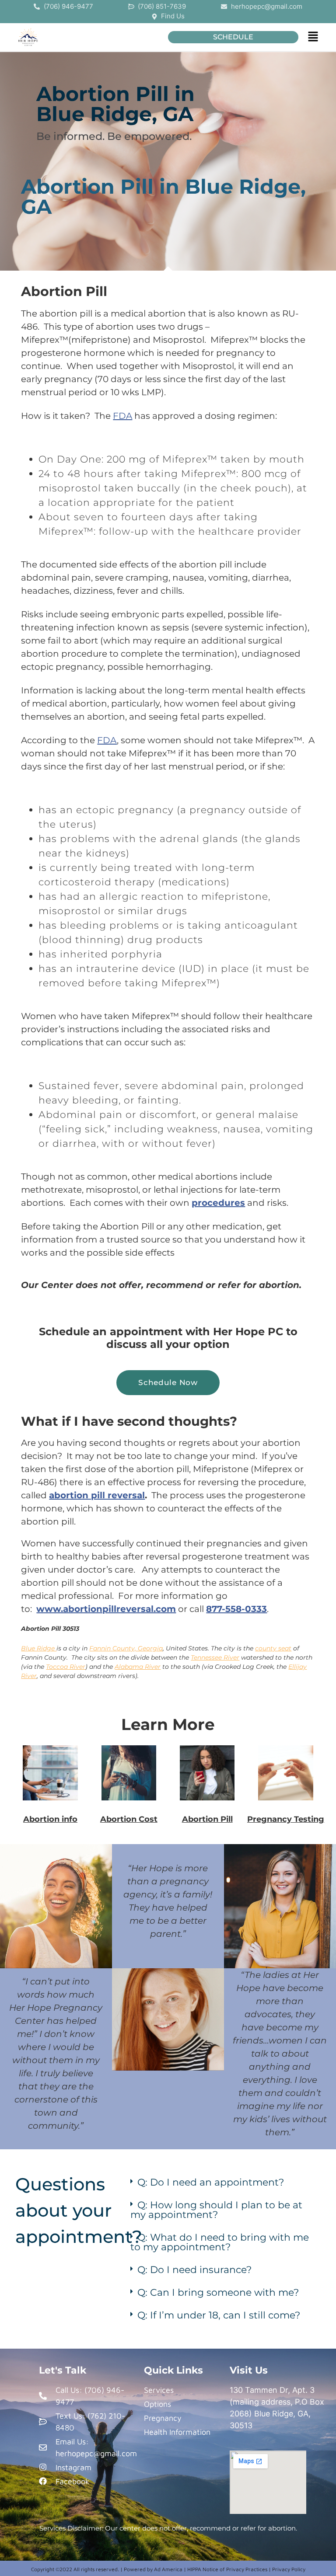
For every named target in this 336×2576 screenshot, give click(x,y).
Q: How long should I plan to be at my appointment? (216, 2210)
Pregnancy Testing (286, 1819)
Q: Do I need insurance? (194, 2270)
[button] (313, 37)
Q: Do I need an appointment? (211, 2182)
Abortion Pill (207, 1819)
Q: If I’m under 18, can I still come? (219, 2315)
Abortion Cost (129, 1819)
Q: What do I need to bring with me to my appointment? (220, 2242)
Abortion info (50, 1819)
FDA (122, 416)
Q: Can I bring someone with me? (218, 2292)
